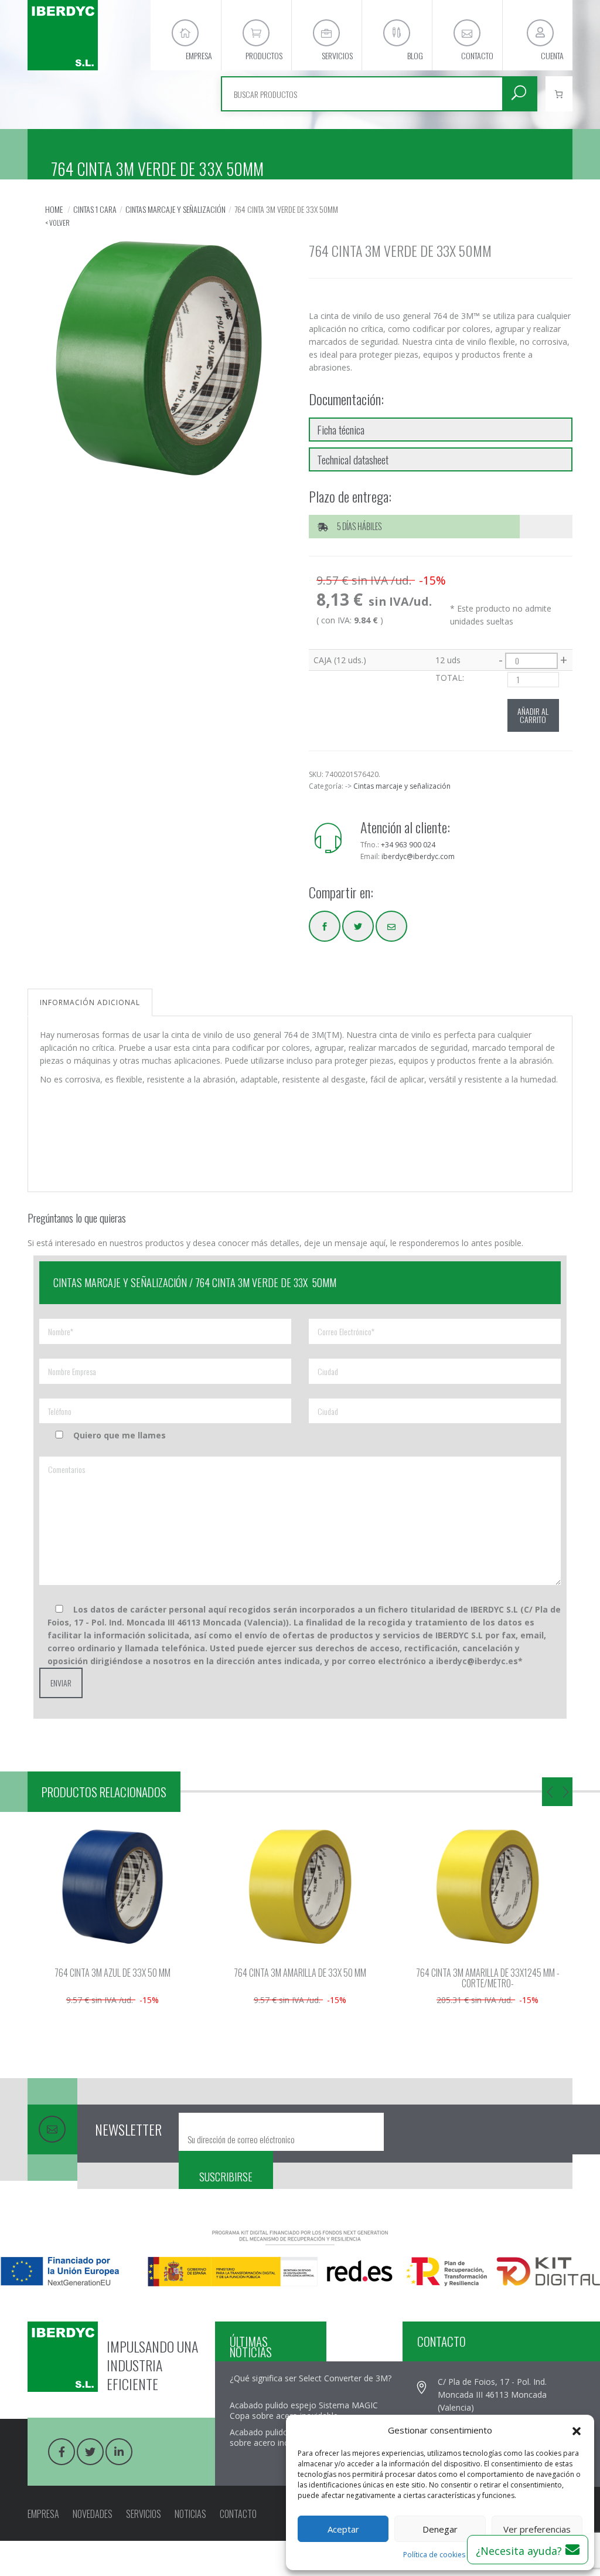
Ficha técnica (341, 429)
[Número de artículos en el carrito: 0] (559, 94)
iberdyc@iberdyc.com (418, 856)
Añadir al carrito (533, 715)
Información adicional (90, 1002)
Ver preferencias (537, 2529)
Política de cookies (434, 2555)
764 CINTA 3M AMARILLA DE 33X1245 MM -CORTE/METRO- (488, 1978)
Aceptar (343, 2529)
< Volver (57, 223)
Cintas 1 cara (95, 209)
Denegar (440, 2529)
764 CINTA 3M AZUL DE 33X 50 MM (112, 1973)
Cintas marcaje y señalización (175, 209)
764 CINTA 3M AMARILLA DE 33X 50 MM (300, 1973)
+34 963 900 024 (408, 845)
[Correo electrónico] (391, 926)
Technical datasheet (353, 459)
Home (54, 209)
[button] (577, 2430)
